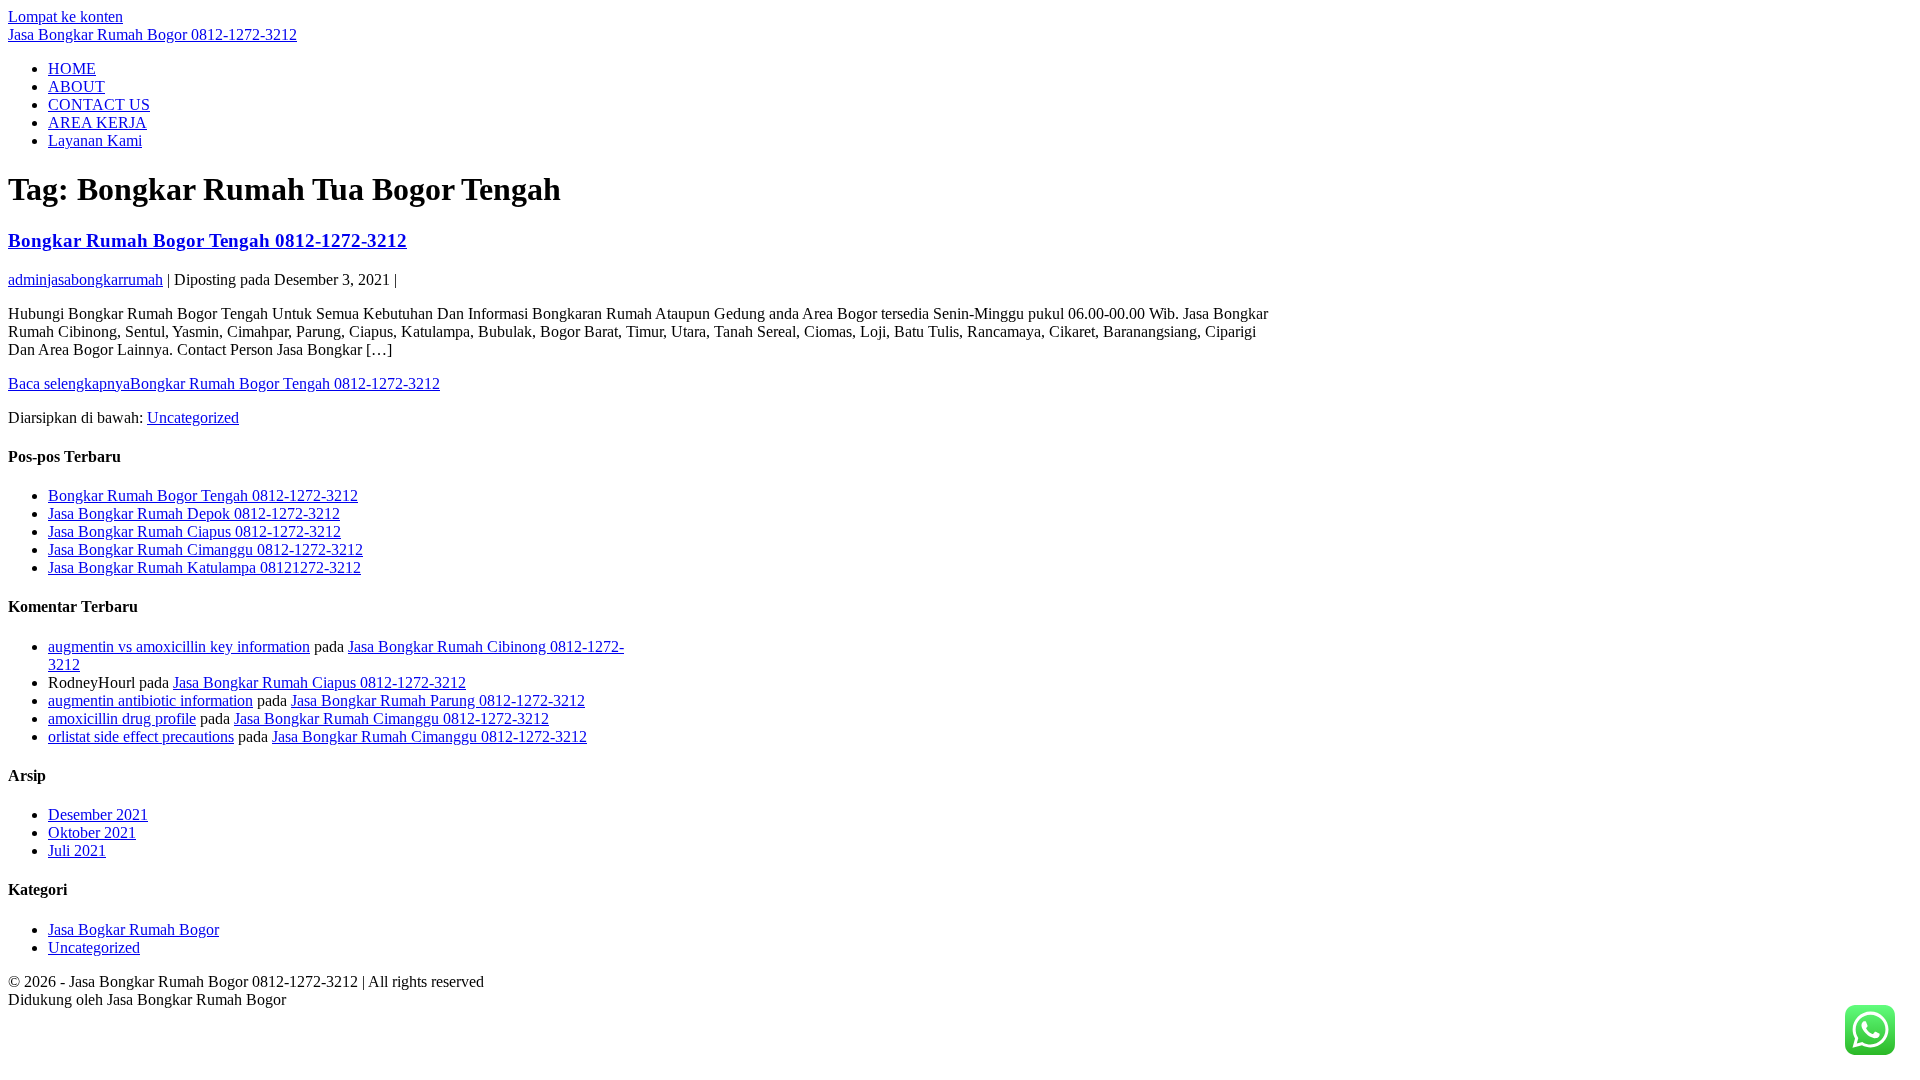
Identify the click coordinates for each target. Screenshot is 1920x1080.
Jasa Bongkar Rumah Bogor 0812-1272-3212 (152, 34)
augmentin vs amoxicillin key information (179, 646)
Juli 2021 (77, 850)
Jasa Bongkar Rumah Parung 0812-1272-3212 (438, 700)
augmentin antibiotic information (150, 700)
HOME (72, 68)
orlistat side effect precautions (141, 736)
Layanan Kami (95, 140)
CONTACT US (99, 104)
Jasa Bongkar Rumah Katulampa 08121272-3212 (204, 567)
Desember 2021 (98, 814)
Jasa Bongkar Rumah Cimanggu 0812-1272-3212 (205, 549)
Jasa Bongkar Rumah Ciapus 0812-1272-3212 (194, 531)
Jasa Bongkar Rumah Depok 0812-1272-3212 (194, 513)
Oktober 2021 (92, 832)
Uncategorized (193, 417)
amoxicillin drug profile (122, 718)
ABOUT (76, 86)
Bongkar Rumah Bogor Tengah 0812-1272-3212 (207, 240)
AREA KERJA (97, 122)
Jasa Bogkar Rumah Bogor (133, 929)
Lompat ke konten (65, 16)
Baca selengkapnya (224, 383)
